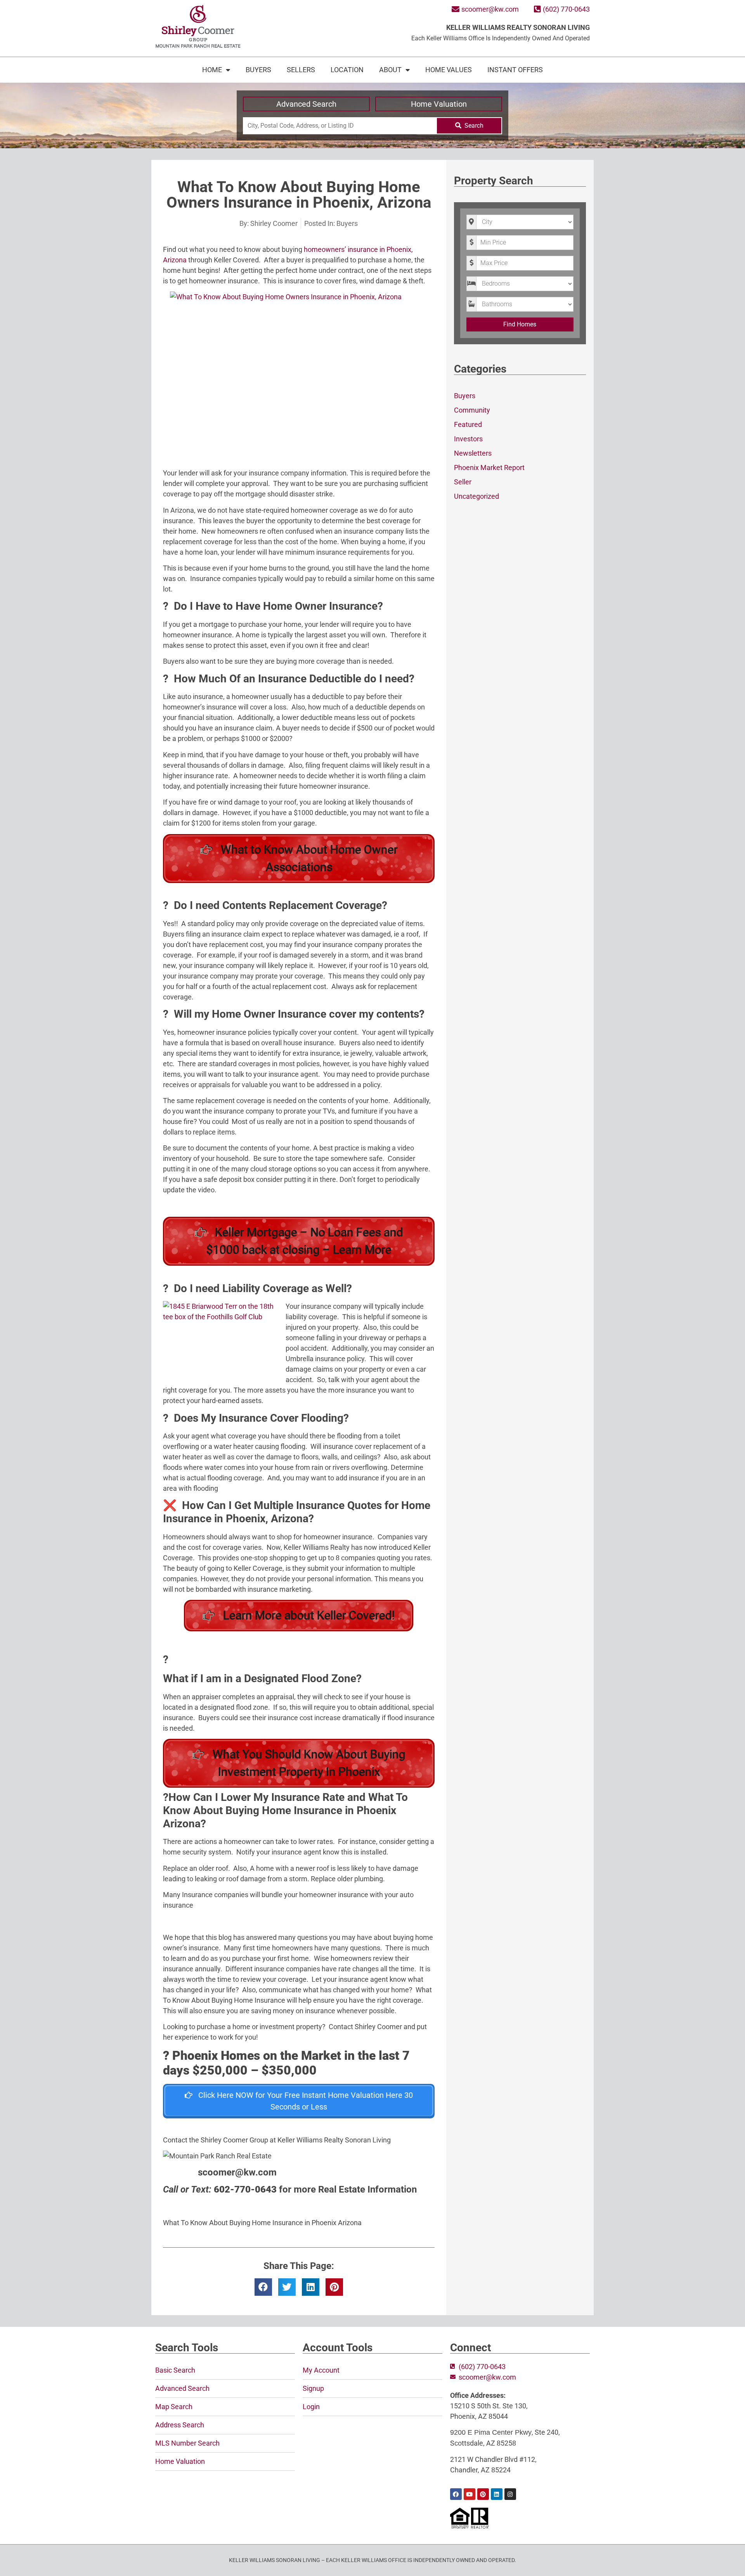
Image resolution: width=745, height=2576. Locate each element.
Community (472, 410)
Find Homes (520, 324)
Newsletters (473, 453)
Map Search (174, 2407)
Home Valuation (439, 104)
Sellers (301, 70)
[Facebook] (456, 2494)
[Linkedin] (497, 2494)
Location (347, 70)
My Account (321, 2370)
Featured (468, 424)
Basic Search (175, 2370)
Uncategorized (476, 496)
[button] (263, 2287)
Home (212, 70)
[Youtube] (470, 2494)
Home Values (449, 70)
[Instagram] (510, 2494)
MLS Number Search (187, 2443)
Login (311, 2407)
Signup (313, 2388)
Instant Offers (515, 70)
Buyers (258, 70)
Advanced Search (306, 104)
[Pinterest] (483, 2494)
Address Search (180, 2425)
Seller (463, 482)
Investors (468, 439)
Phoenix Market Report (489, 467)
